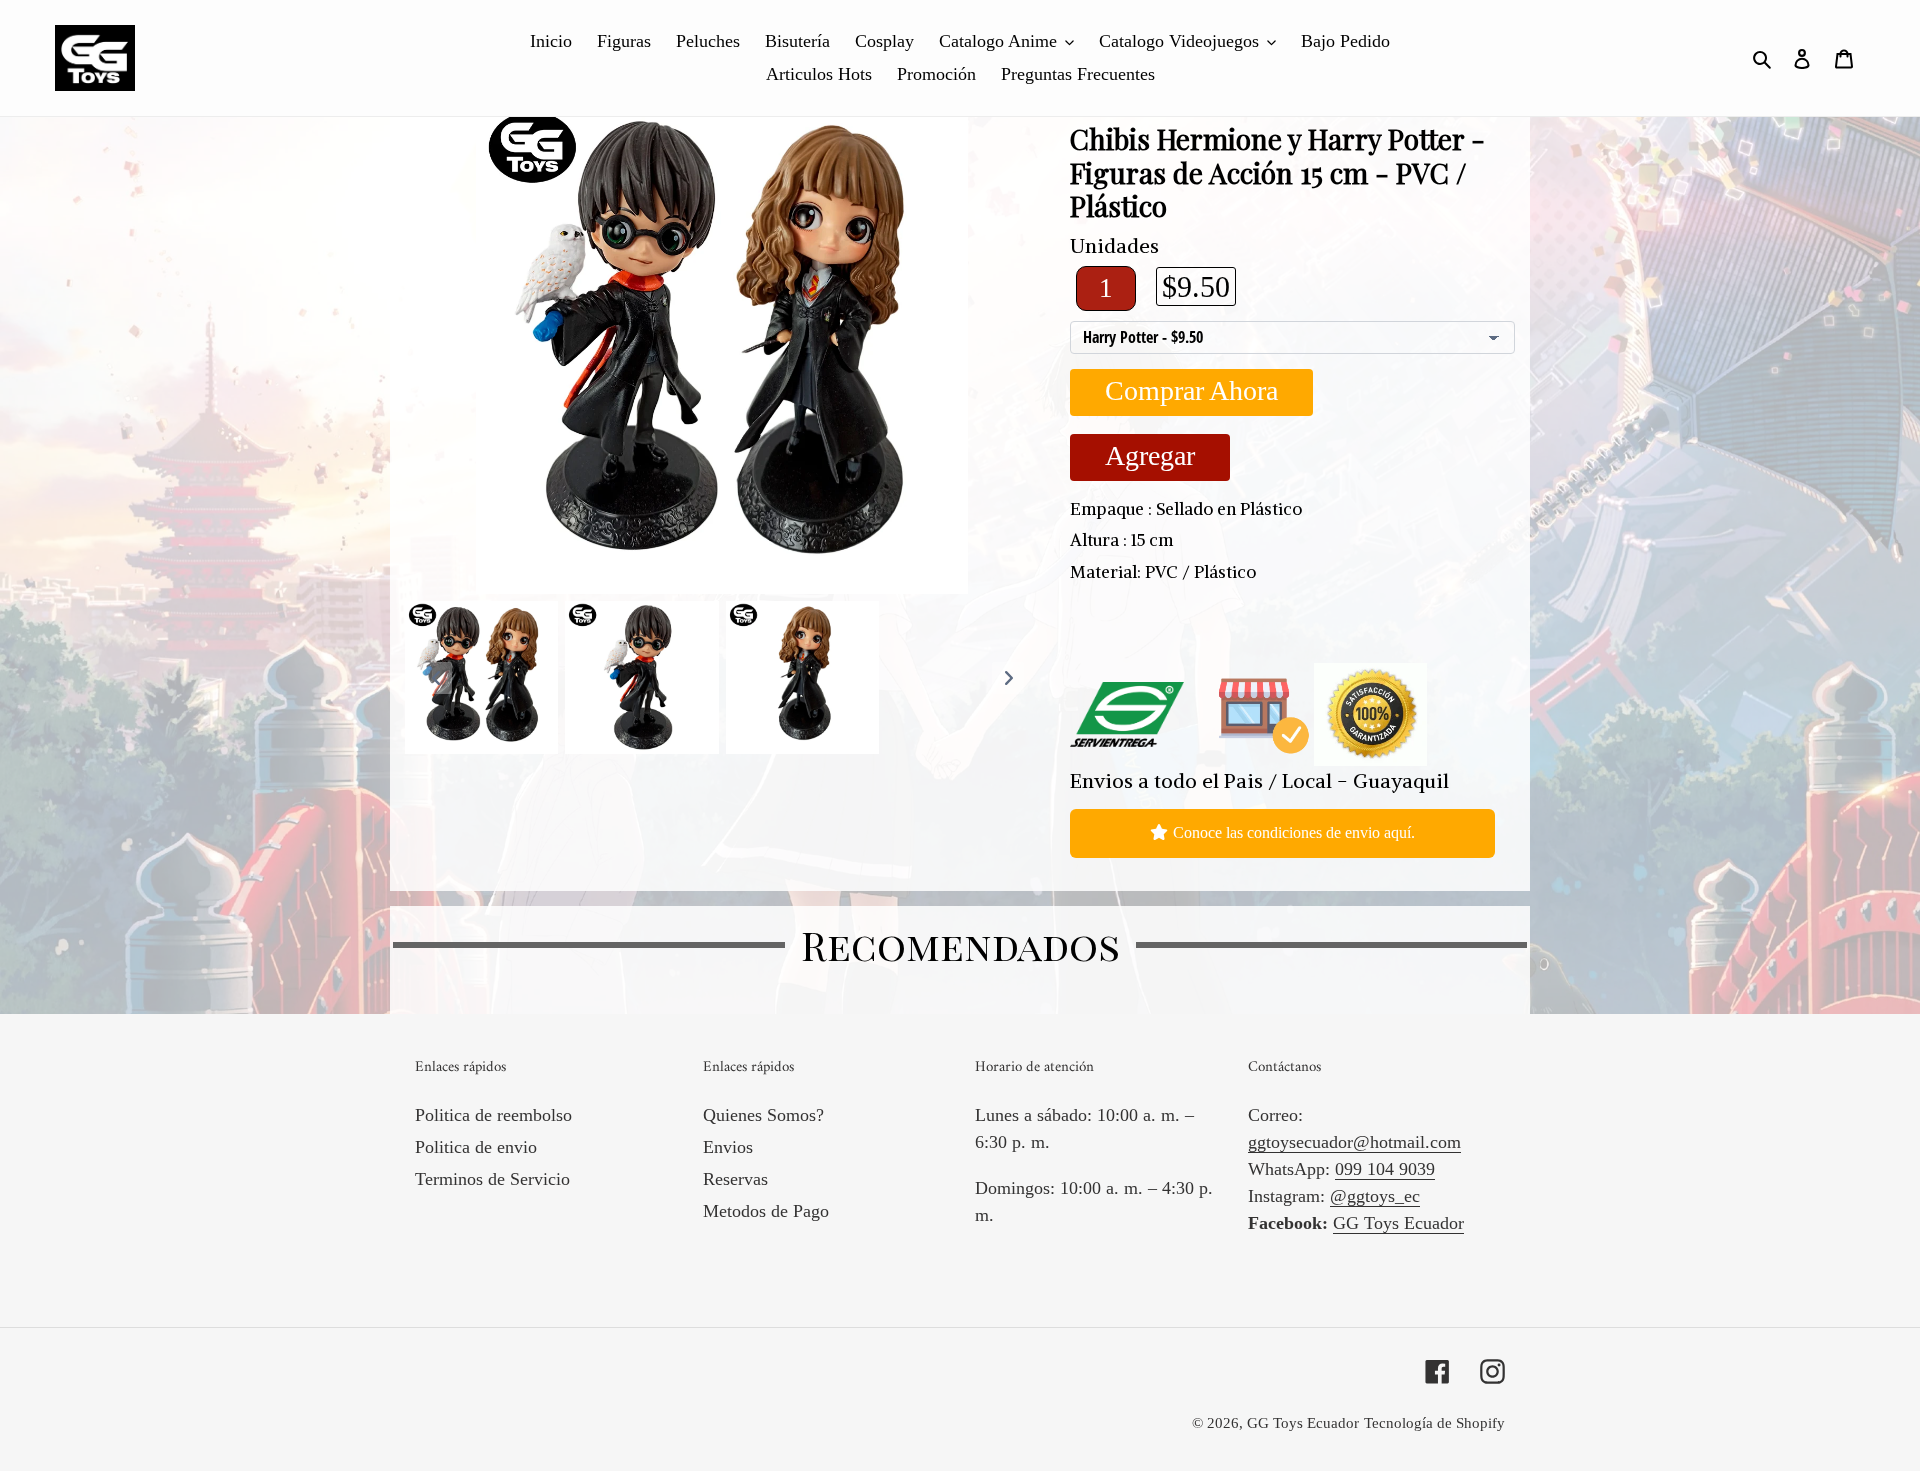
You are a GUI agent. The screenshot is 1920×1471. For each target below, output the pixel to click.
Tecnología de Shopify (1434, 1423)
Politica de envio (476, 1147)
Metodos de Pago (766, 1211)
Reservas (735, 1179)
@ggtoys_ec (1375, 1196)
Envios (728, 1147)
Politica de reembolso (493, 1115)
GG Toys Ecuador (1398, 1223)
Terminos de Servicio (492, 1179)
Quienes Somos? (763, 1115)
